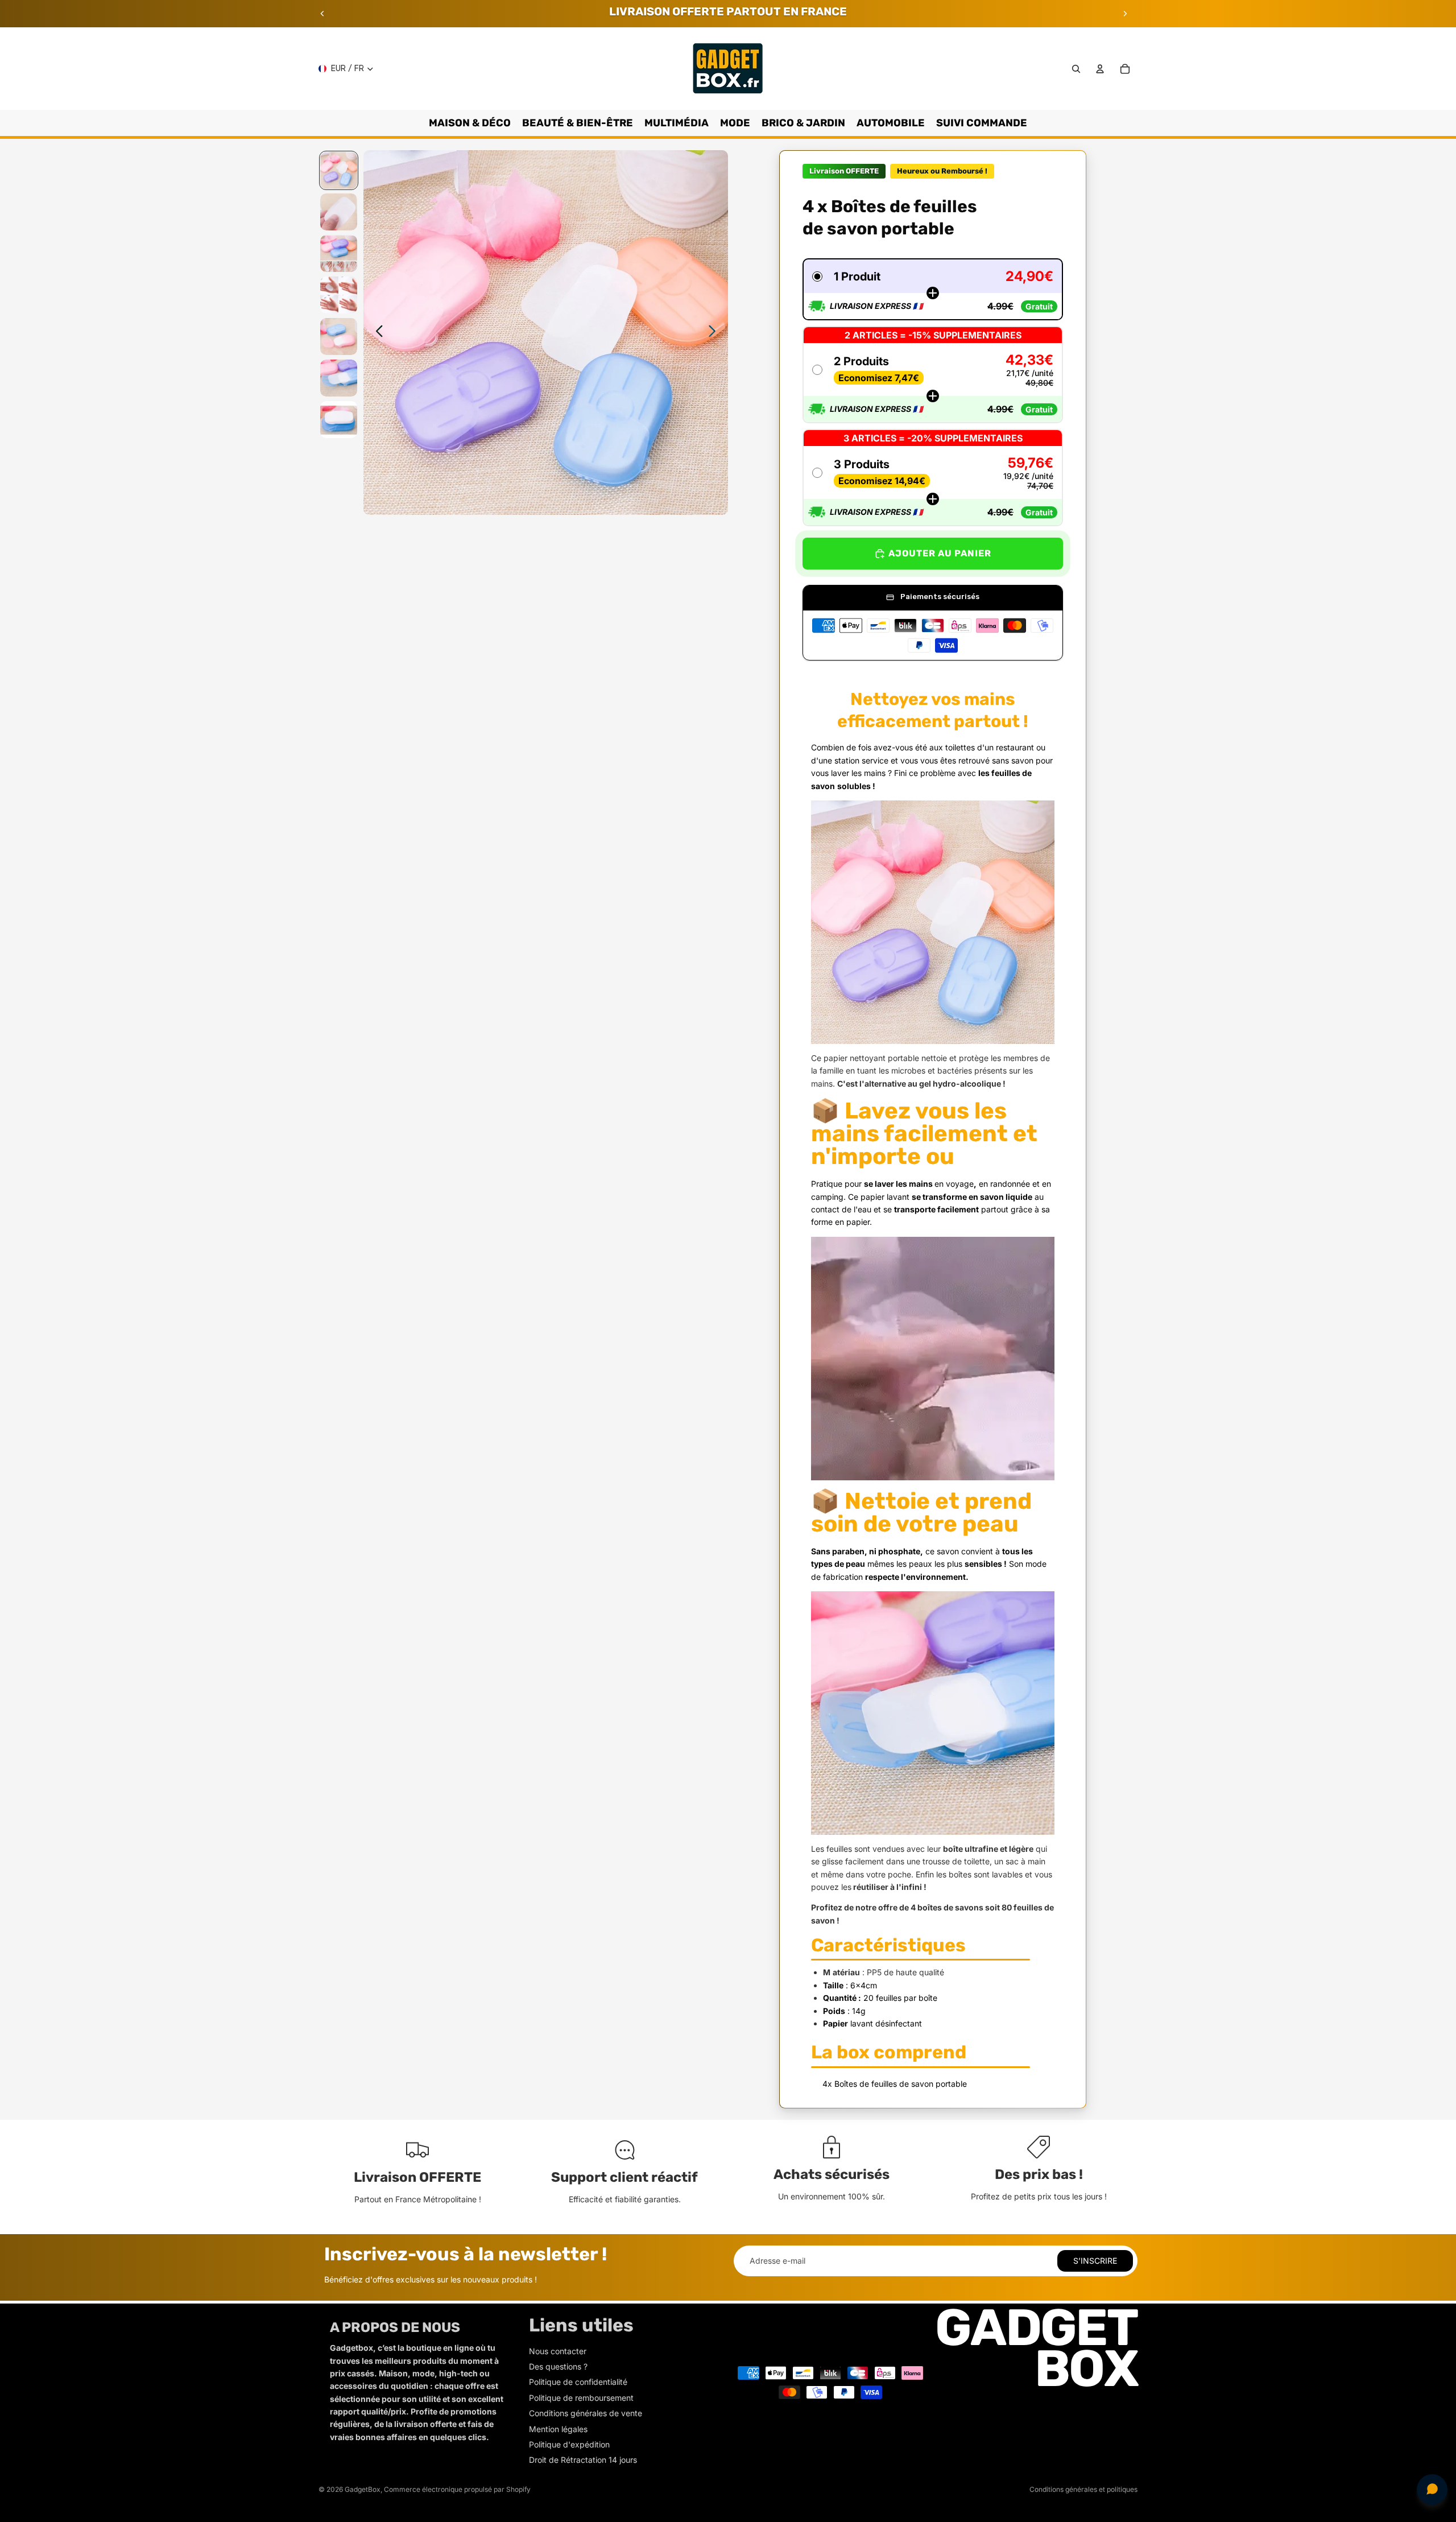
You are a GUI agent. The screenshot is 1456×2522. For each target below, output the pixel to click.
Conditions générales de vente (586, 2413)
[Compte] (1100, 69)
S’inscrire (1095, 2261)
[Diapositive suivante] (1125, 14)
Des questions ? (558, 2366)
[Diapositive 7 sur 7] (339, 420)
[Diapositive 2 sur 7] (339, 212)
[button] (933, 289)
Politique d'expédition (569, 2444)
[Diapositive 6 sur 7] (339, 378)
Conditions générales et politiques (1083, 2489)
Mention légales (558, 2429)
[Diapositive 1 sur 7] (339, 170)
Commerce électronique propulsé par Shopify (457, 2489)
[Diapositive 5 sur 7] (339, 337)
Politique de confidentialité (578, 2382)
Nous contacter (558, 2351)
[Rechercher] (1076, 69)
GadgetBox (363, 2489)
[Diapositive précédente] (322, 14)
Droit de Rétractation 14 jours (583, 2460)
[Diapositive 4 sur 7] (339, 295)
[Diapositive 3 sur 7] (339, 253)
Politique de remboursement (581, 2398)
